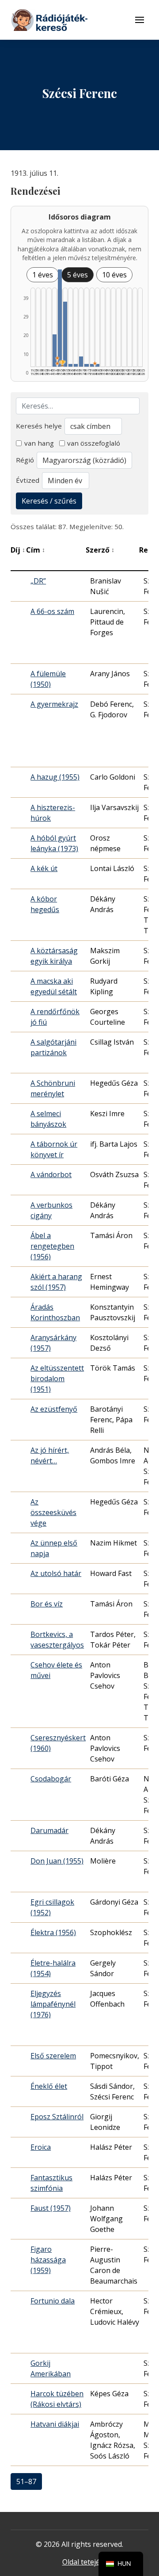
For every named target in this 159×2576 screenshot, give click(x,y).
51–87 (26, 2481)
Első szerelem (53, 2056)
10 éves (114, 275)
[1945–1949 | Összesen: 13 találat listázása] (55, 350)
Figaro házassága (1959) (48, 2260)
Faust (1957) (51, 2208)
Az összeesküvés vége (53, 1512)
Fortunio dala (53, 2301)
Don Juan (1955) (57, 1861)
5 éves (78, 275)
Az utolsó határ (56, 1573)
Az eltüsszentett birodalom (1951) (57, 1379)
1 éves (43, 275)
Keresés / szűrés (49, 501)
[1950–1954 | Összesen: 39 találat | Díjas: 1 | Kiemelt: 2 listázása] (60, 318)
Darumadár (49, 1830)
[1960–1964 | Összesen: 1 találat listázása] (70, 365)
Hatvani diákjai (55, 2424)
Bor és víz (47, 1604)
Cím (36, 550)
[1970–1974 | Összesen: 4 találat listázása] (81, 362)
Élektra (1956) (53, 1932)
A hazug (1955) (55, 777)
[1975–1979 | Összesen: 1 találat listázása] (86, 365)
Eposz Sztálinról (57, 2117)
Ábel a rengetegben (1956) (52, 1246)
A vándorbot (51, 1174)
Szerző (100, 550)
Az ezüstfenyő (54, 1409)
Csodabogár (51, 1779)
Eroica (41, 2147)
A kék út (44, 868)
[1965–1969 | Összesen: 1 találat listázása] (76, 365)
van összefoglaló (94, 443)
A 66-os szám (52, 611)
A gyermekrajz (54, 704)
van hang (39, 443)
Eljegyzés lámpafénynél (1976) (53, 2004)
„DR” (38, 581)
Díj (18, 550)
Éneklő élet (49, 2086)
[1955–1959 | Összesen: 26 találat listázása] (65, 334)
